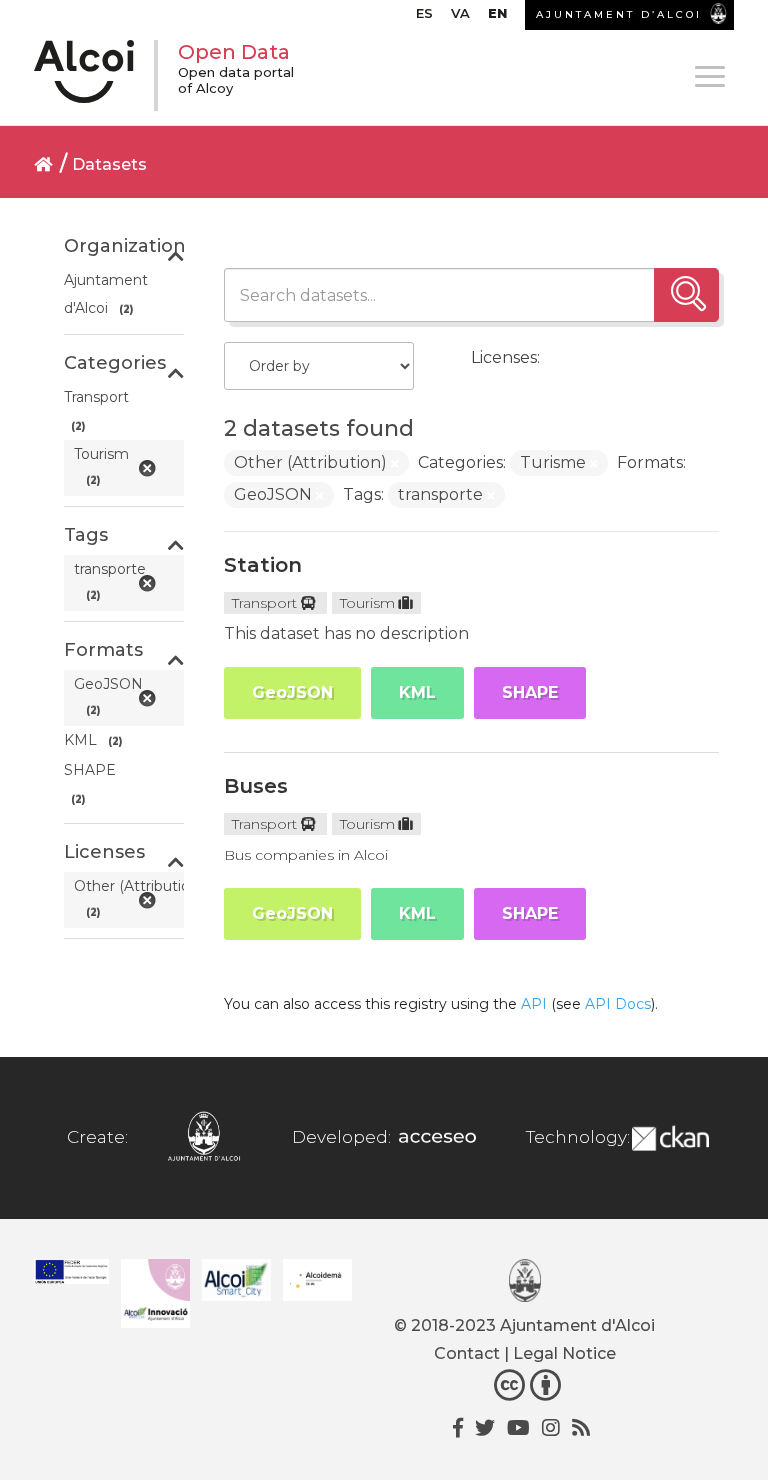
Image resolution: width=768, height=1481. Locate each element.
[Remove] (395, 464)
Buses (256, 786)
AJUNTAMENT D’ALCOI (619, 14)
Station (263, 565)
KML (417, 692)
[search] (686, 295)
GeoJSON (292, 692)
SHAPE (530, 692)
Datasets (109, 164)
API (534, 1004)
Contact (467, 1353)
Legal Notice (564, 1353)
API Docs (618, 1004)
